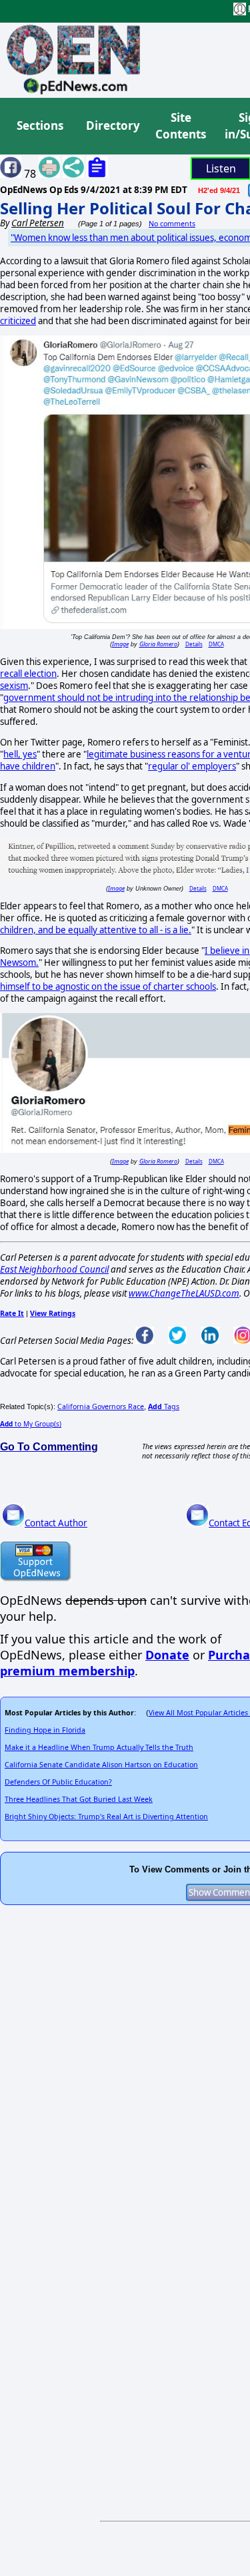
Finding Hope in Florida (45, 1730)
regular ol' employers (192, 766)
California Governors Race (101, 1406)
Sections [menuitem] (40, 125)
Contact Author (56, 1523)
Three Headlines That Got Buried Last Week (79, 1799)
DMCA (216, 644)
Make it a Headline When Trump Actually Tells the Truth (99, 1747)
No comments (172, 224)
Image (120, 644)
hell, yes (20, 754)
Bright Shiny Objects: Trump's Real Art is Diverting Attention (106, 1817)
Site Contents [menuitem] (181, 126)
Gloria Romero (158, 644)
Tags (164, 1406)
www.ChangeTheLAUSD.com (184, 1293)
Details (194, 644)
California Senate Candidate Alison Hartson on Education (101, 1765)
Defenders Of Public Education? (58, 1782)
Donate (167, 1655)
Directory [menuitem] (112, 125)
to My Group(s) (31, 1424)
